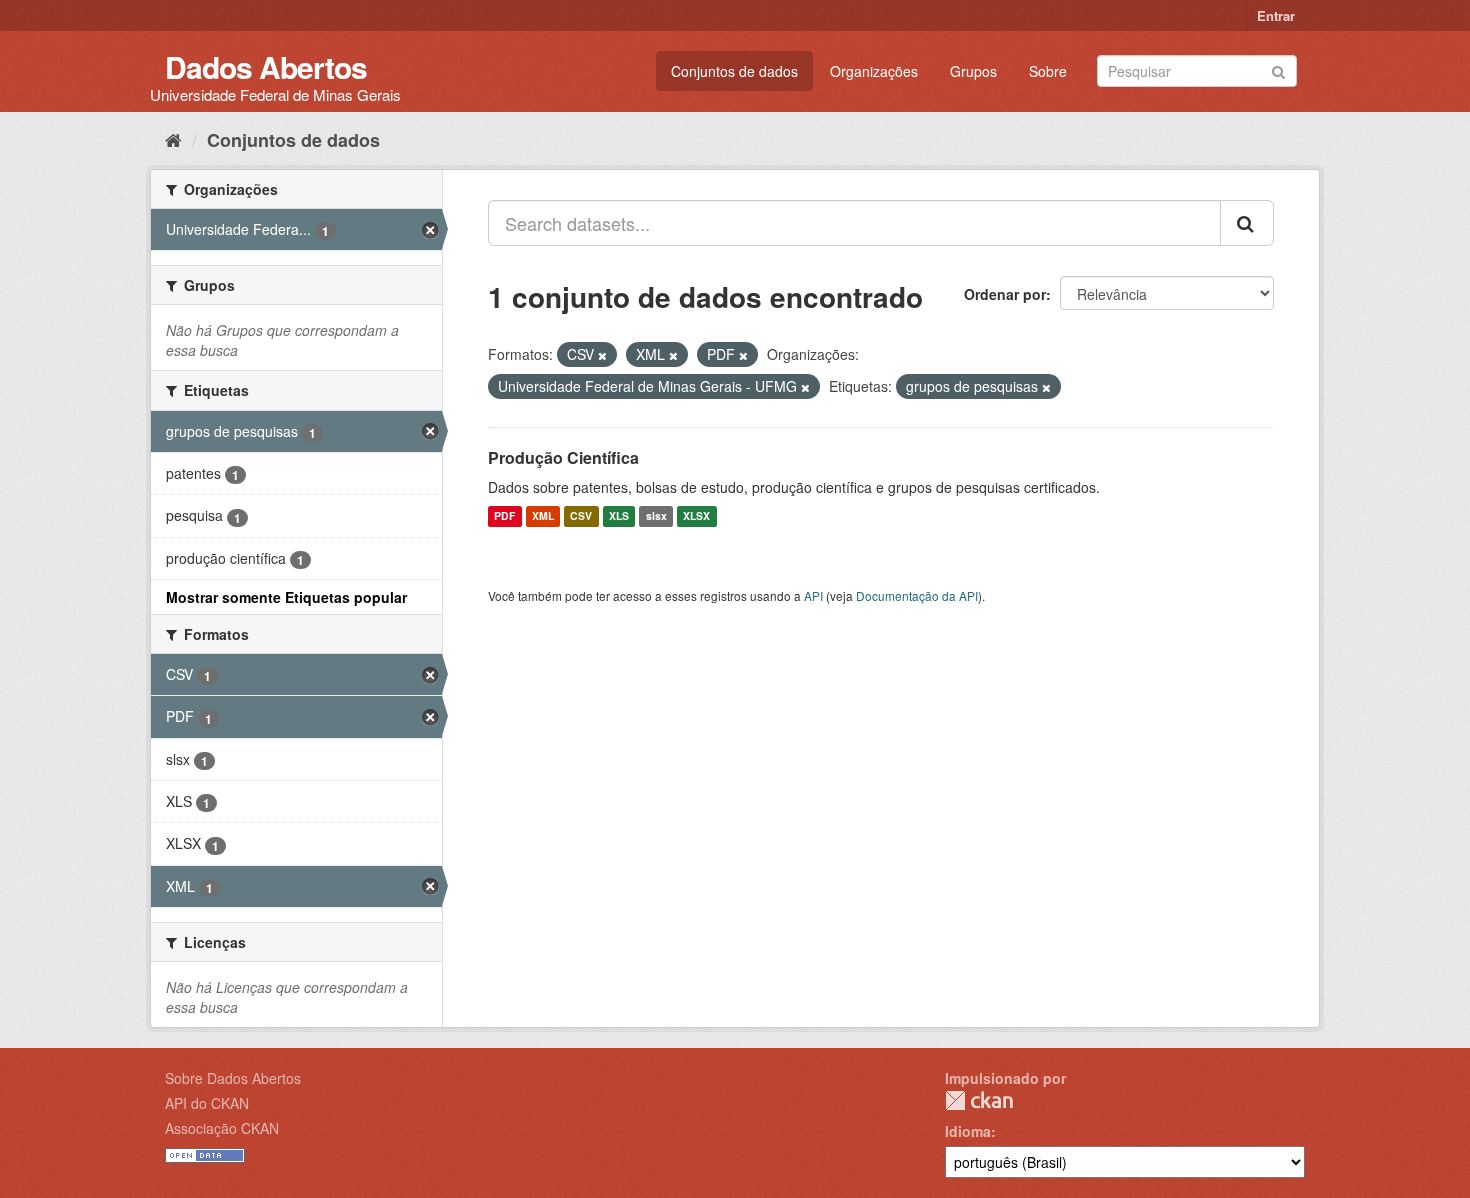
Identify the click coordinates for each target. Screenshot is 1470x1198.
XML (543, 516)
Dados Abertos (266, 66)
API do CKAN (207, 1103)
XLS (619, 516)
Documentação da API (917, 595)
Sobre (1048, 71)
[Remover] (602, 355)
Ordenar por (1005, 294)
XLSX (696, 516)
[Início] (173, 139)
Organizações (874, 71)
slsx (656, 516)
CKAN (979, 1100)
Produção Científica (563, 457)
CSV (581, 516)
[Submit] (1278, 69)
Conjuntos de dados (734, 71)
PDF (504, 516)
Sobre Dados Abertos (233, 1078)
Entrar (1276, 15)
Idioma (968, 1131)
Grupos (973, 71)
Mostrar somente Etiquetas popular (286, 597)
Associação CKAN (222, 1128)
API (813, 595)
